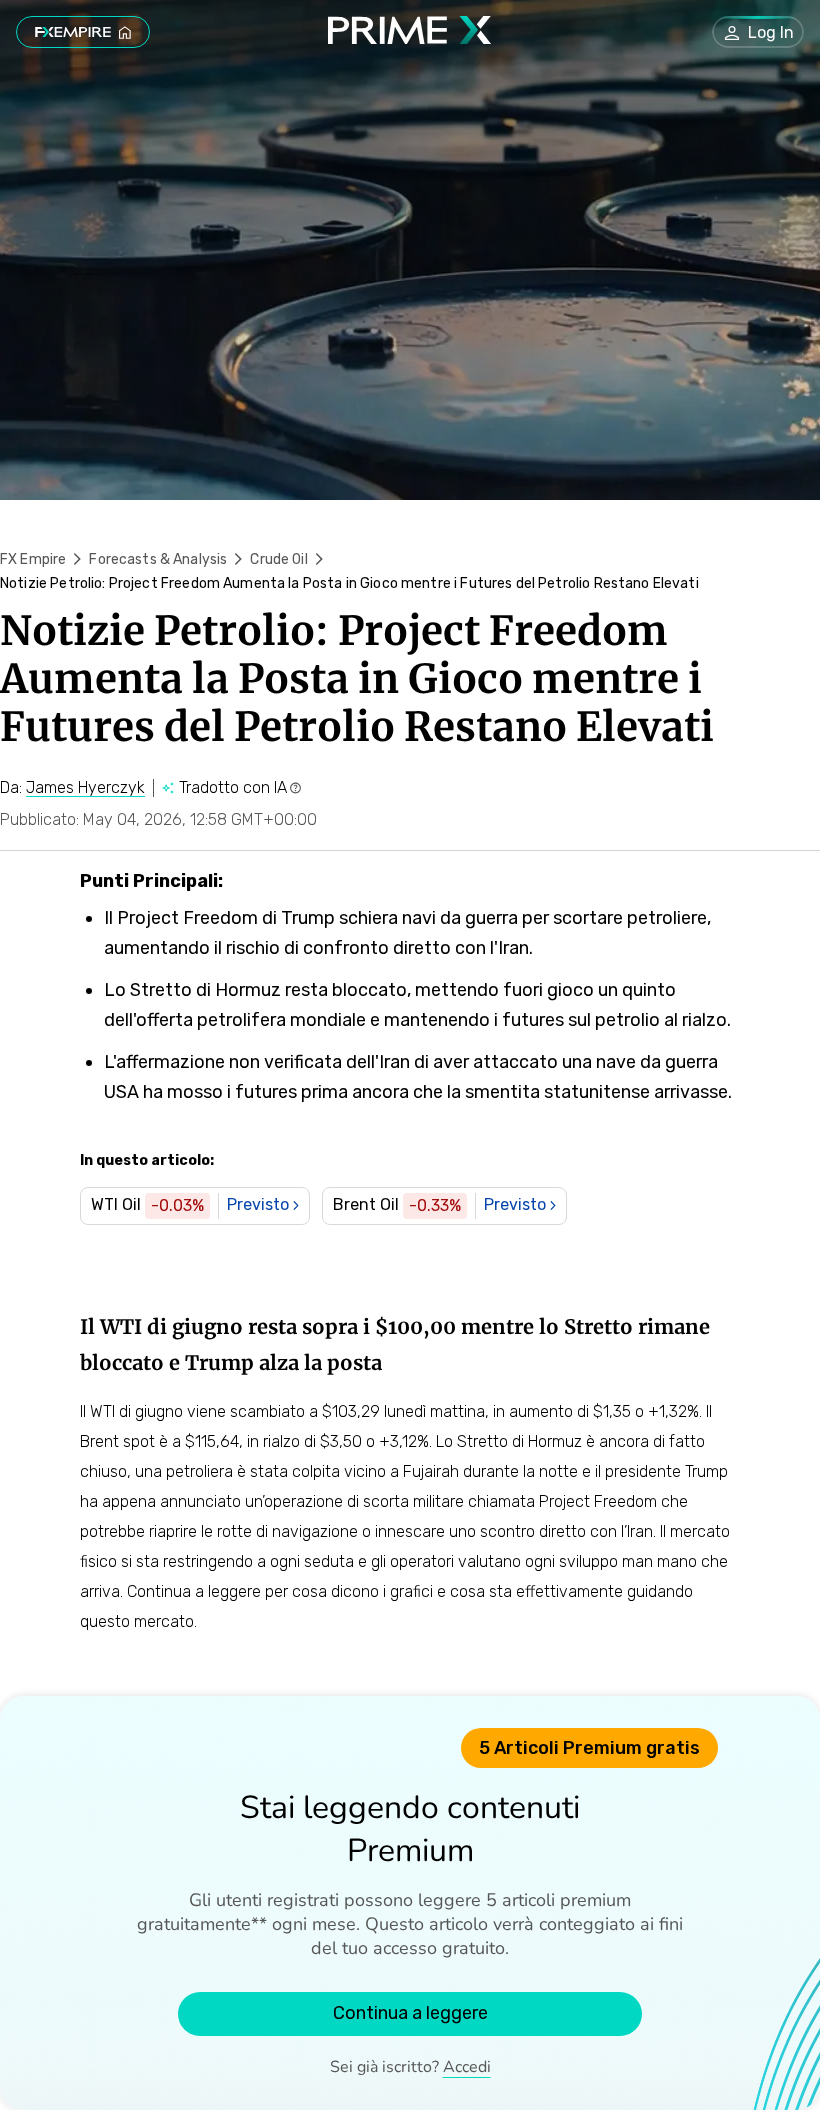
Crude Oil (278, 559)
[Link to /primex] (410, 38)
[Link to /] (83, 32)
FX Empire (33, 559)
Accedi (467, 2067)
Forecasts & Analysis (158, 559)
